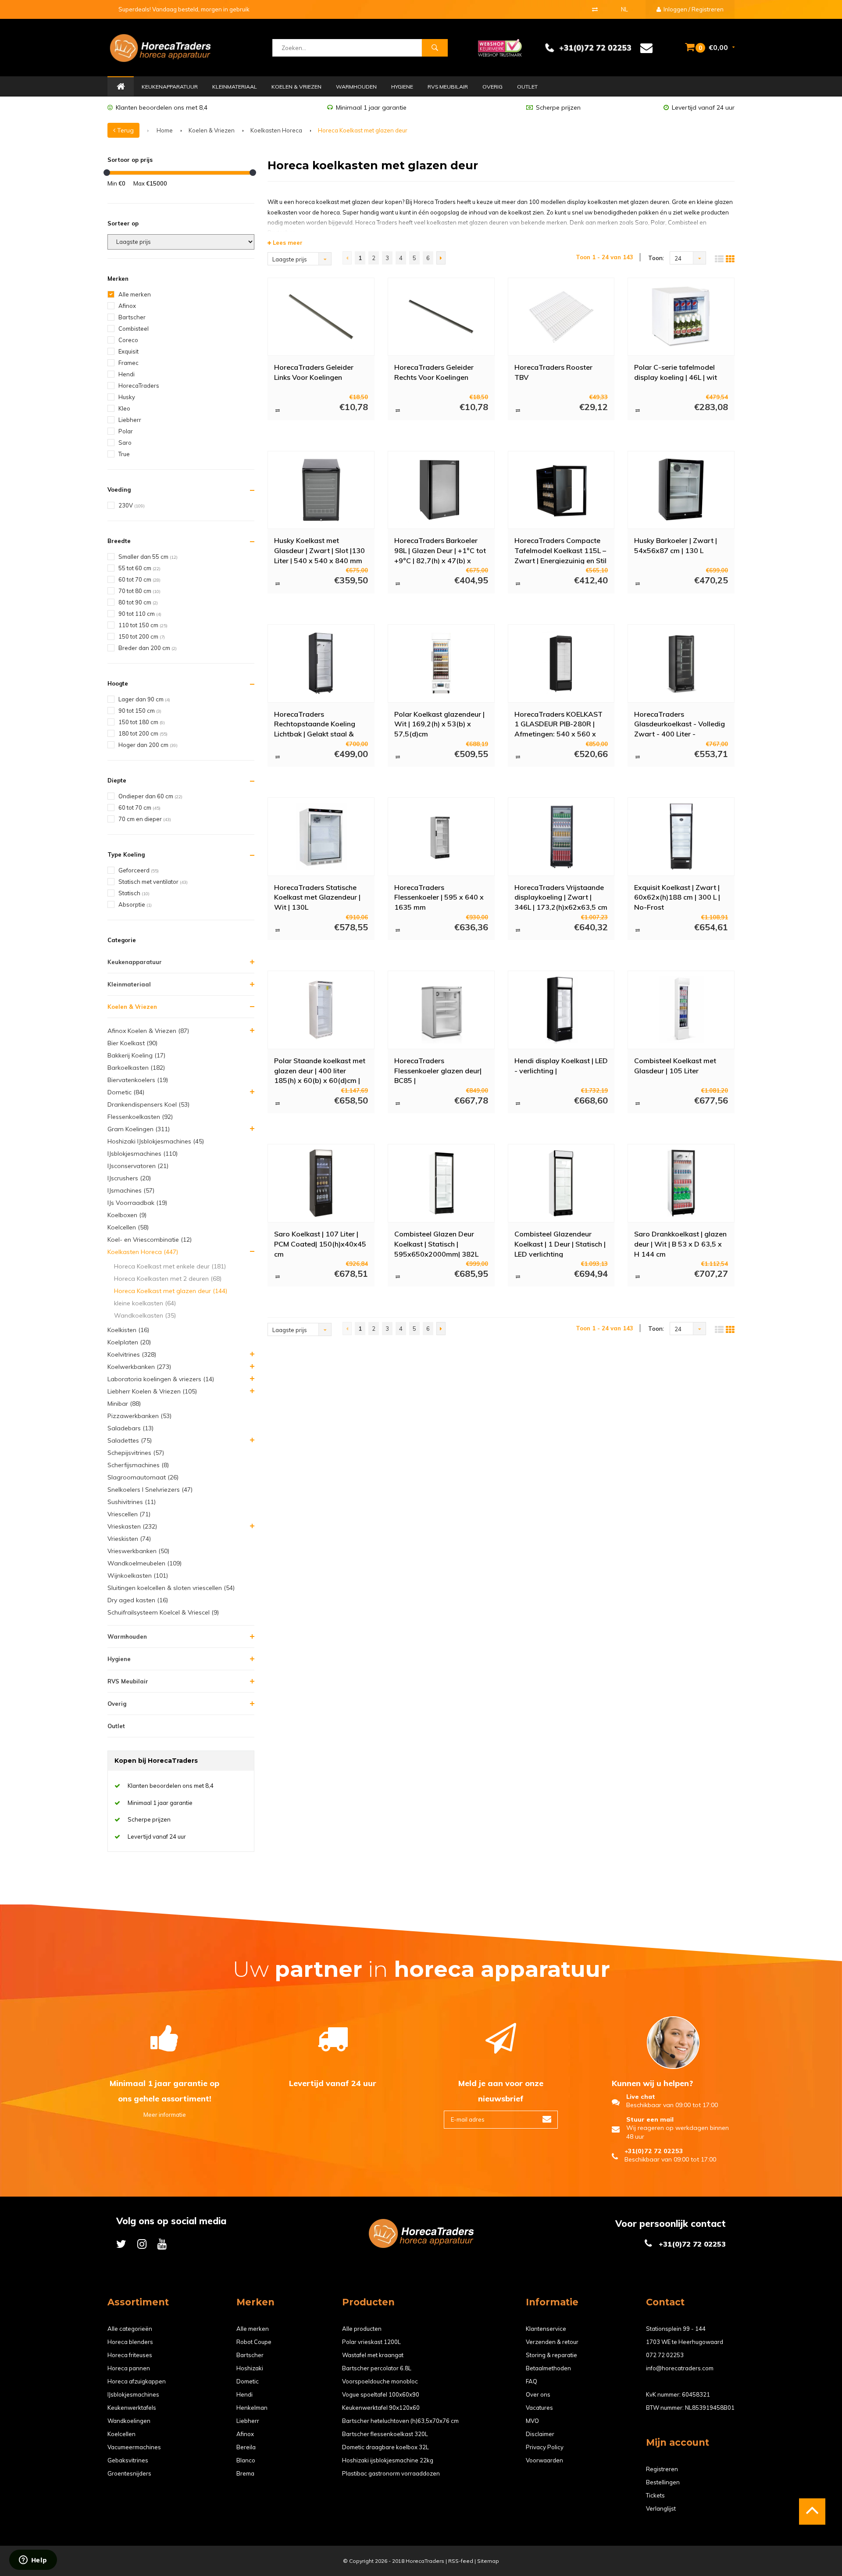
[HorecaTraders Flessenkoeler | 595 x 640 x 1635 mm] (441, 836)
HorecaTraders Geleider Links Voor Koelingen (314, 372)
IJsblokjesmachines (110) (143, 1154)
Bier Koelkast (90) (132, 1043)
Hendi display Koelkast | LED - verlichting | (561, 1066)
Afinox (127, 306)
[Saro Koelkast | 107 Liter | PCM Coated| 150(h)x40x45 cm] (321, 1183)
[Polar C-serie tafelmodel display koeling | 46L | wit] (681, 317)
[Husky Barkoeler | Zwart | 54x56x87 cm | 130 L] (681, 490)
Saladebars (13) (130, 1428)
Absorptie (135, 904)
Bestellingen (663, 2482)
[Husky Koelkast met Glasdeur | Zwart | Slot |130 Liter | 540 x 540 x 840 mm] (321, 490)
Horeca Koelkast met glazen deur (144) (171, 1291)
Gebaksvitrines (128, 2460)
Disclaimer (540, 2434)
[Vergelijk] (595, 9)
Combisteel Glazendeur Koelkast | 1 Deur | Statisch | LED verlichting (560, 1243)
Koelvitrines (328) (132, 1354)
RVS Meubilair (448, 87)
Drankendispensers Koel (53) (148, 1104)
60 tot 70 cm (139, 579)
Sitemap (488, 2561)
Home (121, 87)
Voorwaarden (544, 2460)
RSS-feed (461, 2561)
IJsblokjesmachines (133, 2394)
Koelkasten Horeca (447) (143, 1252)
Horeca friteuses (130, 2355)
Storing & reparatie (551, 2355)
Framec (128, 363)
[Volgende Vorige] (441, 258)
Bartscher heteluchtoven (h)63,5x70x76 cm (400, 2421)
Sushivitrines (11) (132, 1502)
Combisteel (134, 329)
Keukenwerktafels (132, 2408)
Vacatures (539, 2408)
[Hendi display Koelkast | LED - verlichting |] (561, 1010)
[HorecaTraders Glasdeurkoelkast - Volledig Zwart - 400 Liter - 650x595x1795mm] (681, 663)
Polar (126, 431)
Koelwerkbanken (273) (139, 1367)
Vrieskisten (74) (129, 1539)
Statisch (134, 893)
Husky (127, 397)
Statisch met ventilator (153, 882)
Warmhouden (356, 87)
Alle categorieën (130, 2329)
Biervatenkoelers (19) (138, 1080)
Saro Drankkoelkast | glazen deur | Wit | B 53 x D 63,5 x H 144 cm (680, 1243)
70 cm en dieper (145, 819)
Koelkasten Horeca (276, 130)
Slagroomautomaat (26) (143, 1477)
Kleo (124, 408)
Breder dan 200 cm (148, 648)
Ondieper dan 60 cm (150, 796)
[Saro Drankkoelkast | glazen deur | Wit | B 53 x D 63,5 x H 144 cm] (681, 1183)
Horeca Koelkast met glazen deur (363, 130)
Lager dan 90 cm (144, 699)
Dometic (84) (126, 1092)
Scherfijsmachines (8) (138, 1465)
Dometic (248, 2381)
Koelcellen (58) (128, 1227)
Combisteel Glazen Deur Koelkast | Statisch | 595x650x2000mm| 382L (436, 1243)
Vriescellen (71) (129, 1514)
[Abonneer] (547, 2120)
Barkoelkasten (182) (136, 1068)
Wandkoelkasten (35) (145, 1315)
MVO (532, 2421)
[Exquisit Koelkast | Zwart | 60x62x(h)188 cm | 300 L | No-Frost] (681, 836)
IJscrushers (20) (129, 1178)
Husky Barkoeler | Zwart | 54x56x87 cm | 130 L (676, 545)
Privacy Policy (545, 2447)
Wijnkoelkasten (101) (138, 1576)
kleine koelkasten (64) (145, 1303)
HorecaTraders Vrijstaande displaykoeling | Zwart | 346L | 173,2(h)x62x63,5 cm (561, 897)
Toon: (656, 258)
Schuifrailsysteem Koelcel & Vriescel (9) (163, 1612)
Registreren (662, 2469)
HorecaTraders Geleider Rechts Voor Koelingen (434, 372)
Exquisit (128, 351)
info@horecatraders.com (680, 2368)
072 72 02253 (665, 2355)
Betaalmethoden (548, 2368)
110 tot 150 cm (143, 625)
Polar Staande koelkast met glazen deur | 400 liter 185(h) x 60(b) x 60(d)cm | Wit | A (320, 1070)
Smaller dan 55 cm (148, 557)
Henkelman (252, 2408)
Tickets (655, 2495)
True (124, 454)
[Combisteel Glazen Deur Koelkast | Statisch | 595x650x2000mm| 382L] (441, 1183)
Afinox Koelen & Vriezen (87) (148, 1031)
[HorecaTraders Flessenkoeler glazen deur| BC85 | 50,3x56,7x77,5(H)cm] (441, 1010)
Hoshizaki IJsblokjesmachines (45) (156, 1141)
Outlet (527, 87)
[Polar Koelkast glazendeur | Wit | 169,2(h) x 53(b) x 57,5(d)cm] (441, 663)
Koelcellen (121, 2434)
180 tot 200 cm (143, 733)
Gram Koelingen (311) (139, 1129)
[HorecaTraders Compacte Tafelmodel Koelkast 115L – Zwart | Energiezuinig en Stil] (561, 490)
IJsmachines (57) (131, 1190)
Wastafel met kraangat (373, 2355)
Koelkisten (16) (128, 1330)
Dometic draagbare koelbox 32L (385, 2447)
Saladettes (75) (130, 1440)
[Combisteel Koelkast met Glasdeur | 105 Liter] (681, 1010)
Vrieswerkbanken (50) (138, 1551)
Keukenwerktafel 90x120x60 (381, 2408)
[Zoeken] (435, 48)
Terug (125, 130)
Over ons (538, 2394)
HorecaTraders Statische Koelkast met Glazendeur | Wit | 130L (317, 897)
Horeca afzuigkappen (137, 2381)
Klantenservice (546, 2329)
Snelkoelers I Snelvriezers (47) (150, 1490)
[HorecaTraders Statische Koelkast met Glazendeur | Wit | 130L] (321, 836)
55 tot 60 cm (139, 568)
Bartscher (132, 317)
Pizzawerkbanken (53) (139, 1416)
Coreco (128, 340)
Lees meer (287, 243)
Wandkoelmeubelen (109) (144, 1563)
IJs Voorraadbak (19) (137, 1203)
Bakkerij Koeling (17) (136, 1055)
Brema (245, 2473)
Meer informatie (165, 2115)
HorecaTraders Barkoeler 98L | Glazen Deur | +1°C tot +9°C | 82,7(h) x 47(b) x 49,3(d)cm (440, 550)
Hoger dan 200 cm (148, 745)
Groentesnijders (129, 2473)
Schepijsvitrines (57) (136, 1453)
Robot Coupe (254, 2342)
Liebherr (130, 420)
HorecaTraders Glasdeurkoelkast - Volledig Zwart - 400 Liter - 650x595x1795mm (680, 724)
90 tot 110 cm (140, 614)
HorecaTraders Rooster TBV (553, 372)
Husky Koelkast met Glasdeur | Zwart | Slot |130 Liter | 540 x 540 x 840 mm (319, 550)
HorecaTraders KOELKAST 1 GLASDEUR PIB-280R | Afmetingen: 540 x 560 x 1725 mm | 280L (558, 724)
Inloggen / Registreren (693, 9)
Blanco (246, 2460)
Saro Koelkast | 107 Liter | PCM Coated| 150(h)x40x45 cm (320, 1243)
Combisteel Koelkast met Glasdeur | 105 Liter (675, 1066)
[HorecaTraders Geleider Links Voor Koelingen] (321, 317)
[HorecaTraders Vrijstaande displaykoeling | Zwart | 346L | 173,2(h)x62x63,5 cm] (561, 836)
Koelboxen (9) (127, 1215)
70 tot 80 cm (139, 591)
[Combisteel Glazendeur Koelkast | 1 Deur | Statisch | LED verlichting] (561, 1183)
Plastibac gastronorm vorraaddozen (391, 2473)
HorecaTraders (139, 386)
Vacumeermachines (134, 2447)
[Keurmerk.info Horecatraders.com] (500, 47)
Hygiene (402, 87)
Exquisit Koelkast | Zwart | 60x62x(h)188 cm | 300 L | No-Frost (677, 897)
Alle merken (135, 294)
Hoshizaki (250, 2368)
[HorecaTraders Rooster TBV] (561, 317)
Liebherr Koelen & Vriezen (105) (152, 1391)
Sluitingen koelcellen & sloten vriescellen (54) (171, 1588)
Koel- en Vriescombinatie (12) (150, 1240)
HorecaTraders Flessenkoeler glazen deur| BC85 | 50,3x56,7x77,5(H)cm (438, 1070)
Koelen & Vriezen (296, 87)
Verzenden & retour (552, 2342)
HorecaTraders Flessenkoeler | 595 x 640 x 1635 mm (439, 897)
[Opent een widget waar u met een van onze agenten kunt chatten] (33, 2561)
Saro (125, 443)
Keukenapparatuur (170, 87)
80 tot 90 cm (138, 602)
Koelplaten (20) (129, 1342)
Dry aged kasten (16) (138, 1600)
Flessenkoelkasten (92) (140, 1117)
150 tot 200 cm (142, 636)
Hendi (127, 374)
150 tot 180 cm (142, 722)
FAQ (532, 2381)
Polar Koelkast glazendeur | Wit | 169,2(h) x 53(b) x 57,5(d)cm (439, 724)
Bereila (246, 2447)
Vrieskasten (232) (132, 1526)
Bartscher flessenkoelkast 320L (385, 2434)
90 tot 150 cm (140, 711)
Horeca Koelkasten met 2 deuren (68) (168, 1279)
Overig (492, 87)
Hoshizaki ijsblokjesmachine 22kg (388, 2460)
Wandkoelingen (129, 2421)
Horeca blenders (130, 2342)
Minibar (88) (124, 1404)
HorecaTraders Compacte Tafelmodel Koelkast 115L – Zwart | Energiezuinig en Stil (560, 550)
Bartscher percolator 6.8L (377, 2368)
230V (132, 505)
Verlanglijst (661, 2508)
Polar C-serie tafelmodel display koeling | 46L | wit (676, 372)
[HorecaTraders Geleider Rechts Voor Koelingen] (441, 317)
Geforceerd (139, 870)
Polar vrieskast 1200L (371, 2342)
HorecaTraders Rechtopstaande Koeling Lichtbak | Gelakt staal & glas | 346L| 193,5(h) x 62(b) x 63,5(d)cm (321, 724)
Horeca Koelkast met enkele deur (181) (170, 1266)
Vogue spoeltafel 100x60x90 (381, 2394)
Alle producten (362, 2329)
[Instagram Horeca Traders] (142, 2244)
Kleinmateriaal (235, 87)
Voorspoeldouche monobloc (380, 2381)
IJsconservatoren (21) (138, 1166)
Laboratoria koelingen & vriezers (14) (161, 1379)
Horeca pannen (129, 2368)
